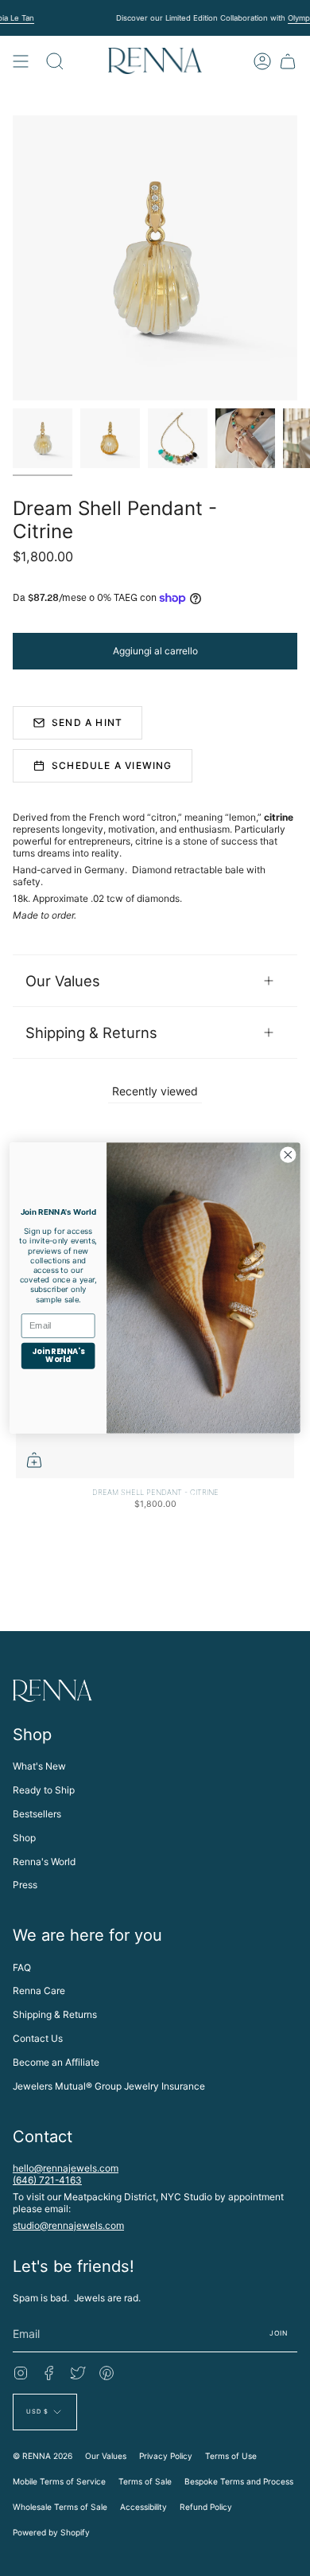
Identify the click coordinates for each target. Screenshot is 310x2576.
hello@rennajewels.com (66, 2168)
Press (25, 1885)
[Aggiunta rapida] (34, 1460)
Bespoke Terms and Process (239, 2481)
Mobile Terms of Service (59, 2481)
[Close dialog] (288, 1155)
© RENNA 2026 (43, 2456)
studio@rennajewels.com (68, 2225)
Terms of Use (231, 2456)
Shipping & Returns (91, 1032)
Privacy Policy (166, 2456)
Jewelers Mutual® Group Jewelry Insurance (109, 2086)
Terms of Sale (145, 2481)
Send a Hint (87, 722)
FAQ (22, 1967)
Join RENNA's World (58, 1356)
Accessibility (143, 2507)
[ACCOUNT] (262, 61)
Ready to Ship (44, 1790)
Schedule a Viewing (112, 765)
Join (279, 2333)
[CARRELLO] (288, 61)
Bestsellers (37, 1814)
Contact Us (38, 2038)
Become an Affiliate (56, 2062)
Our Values (63, 981)
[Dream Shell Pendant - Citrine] (43, 438)
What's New (39, 1766)
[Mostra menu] (21, 61)
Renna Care (39, 1991)
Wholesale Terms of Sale (60, 2507)
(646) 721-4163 (47, 2180)
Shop (24, 1838)
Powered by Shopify (51, 2532)
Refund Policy (206, 2507)
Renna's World (44, 1862)
